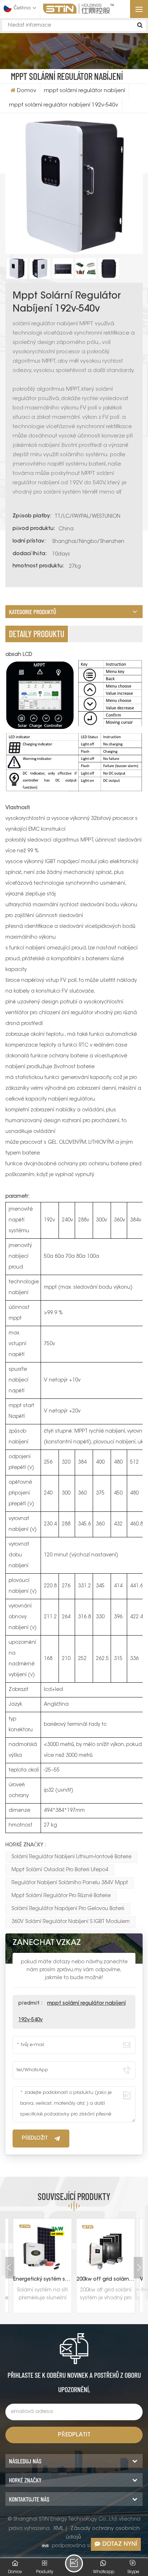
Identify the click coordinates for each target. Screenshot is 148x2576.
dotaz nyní (120, 2544)
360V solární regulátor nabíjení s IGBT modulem (71, 1922)
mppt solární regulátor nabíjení (84, 91)
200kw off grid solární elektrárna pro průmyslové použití (42, 2280)
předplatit (74, 2435)
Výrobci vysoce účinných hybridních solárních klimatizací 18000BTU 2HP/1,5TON (106, 2280)
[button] (139, 2268)
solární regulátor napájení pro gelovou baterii (68, 1909)
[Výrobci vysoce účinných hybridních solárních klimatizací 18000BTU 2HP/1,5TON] (106, 2248)
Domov (27, 91)
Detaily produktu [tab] (37, 634)
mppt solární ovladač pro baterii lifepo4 (60, 1870)
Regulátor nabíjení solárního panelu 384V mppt (70, 1883)
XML (58, 2529)
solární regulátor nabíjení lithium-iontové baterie (71, 1857)
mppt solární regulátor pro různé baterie (61, 1896)
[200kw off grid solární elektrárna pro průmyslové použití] (42, 2248)
